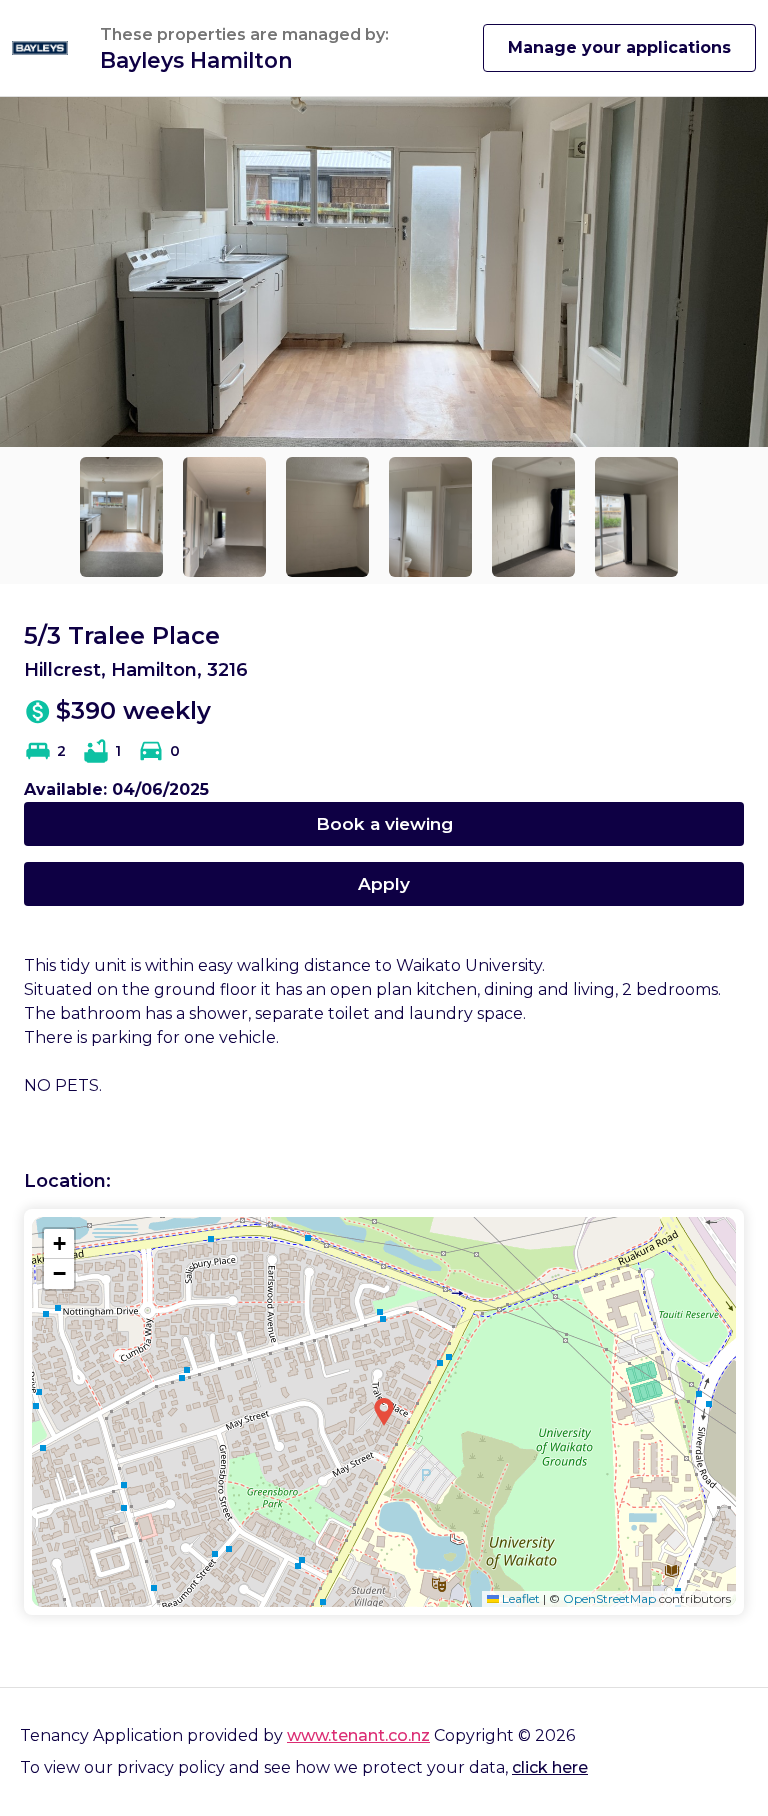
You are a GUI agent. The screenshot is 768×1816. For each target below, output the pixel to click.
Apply (384, 883)
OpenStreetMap (609, 1598)
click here (550, 1767)
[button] (384, 1412)
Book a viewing (384, 823)
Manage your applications (619, 47)
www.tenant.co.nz (358, 1735)
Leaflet (519, 1598)
